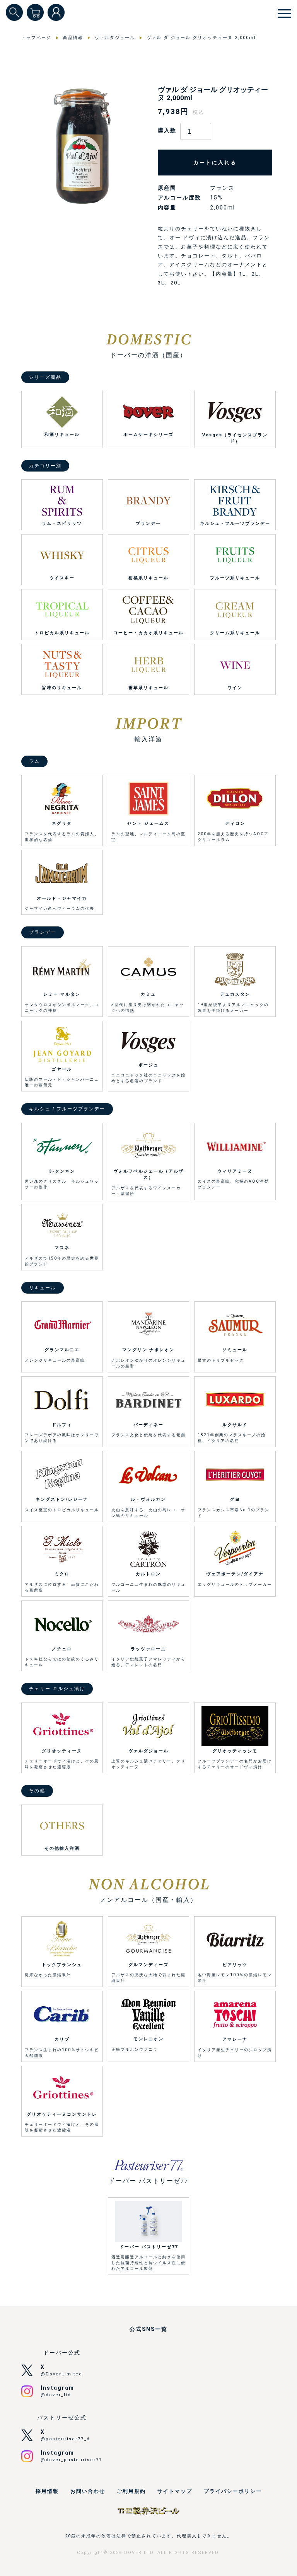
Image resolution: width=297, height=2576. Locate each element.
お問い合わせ (88, 2491)
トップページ (36, 38)
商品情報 (73, 38)
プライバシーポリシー (233, 2491)
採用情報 (47, 2491)
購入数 (167, 130)
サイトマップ (175, 2491)
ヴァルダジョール (115, 38)
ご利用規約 (131, 2491)
